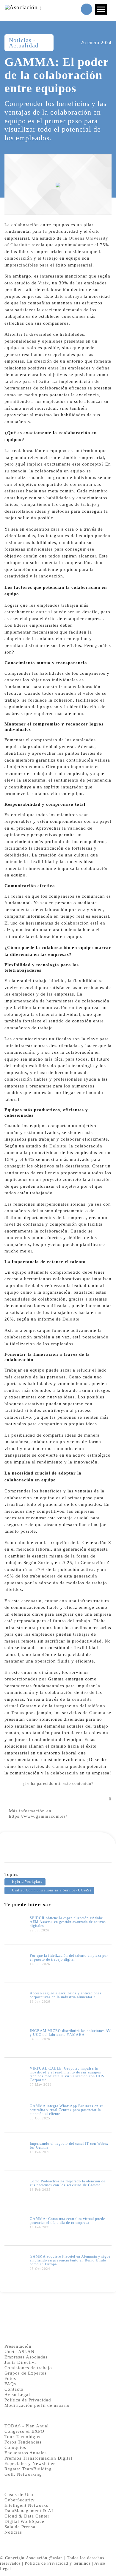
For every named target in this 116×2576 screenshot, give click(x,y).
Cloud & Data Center (27, 2516)
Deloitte (58, 1146)
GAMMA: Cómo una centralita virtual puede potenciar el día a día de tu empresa (67, 2221)
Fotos (10, 2378)
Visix (44, 283)
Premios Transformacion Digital (38, 2458)
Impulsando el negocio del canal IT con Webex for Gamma (69, 2146)
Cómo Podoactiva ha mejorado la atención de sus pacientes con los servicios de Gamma (68, 2183)
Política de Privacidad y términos (58, 2563)
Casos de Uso (19, 2495)
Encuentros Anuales (26, 2453)
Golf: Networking (23, 2474)
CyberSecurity (20, 2500)
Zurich (45, 1563)
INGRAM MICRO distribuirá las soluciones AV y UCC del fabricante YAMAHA (70, 2033)
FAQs (10, 2384)
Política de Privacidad (28, 2400)
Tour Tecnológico (23, 2437)
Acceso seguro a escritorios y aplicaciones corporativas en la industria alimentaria (66, 1995)
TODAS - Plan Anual (27, 2426)
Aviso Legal (17, 2395)
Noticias (13, 2532)
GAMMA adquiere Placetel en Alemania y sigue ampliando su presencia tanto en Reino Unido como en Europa (70, 2260)
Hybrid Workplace (27, 1882)
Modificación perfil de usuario (37, 2405)
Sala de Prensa (20, 2527)
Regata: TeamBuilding (28, 2469)
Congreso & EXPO (24, 2431)
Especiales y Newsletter (30, 2463)
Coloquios (15, 2447)
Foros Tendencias (23, 2442)
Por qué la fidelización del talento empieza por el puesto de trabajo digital (69, 1958)
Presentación (18, 2346)
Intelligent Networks (26, 2505)
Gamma (60, 1766)
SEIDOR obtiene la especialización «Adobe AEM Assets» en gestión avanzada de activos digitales (68, 1922)
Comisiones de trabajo (28, 2368)
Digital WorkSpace (24, 2521)
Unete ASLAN (19, 2352)
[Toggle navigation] (101, 9)
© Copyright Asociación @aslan (31, 2558)
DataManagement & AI (29, 2511)
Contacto (14, 2389)
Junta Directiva (21, 2362)
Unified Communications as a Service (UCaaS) (51, 1890)
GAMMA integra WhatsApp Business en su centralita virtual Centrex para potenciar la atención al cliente (67, 2110)
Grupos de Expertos (26, 2373)
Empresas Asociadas (26, 2357)
